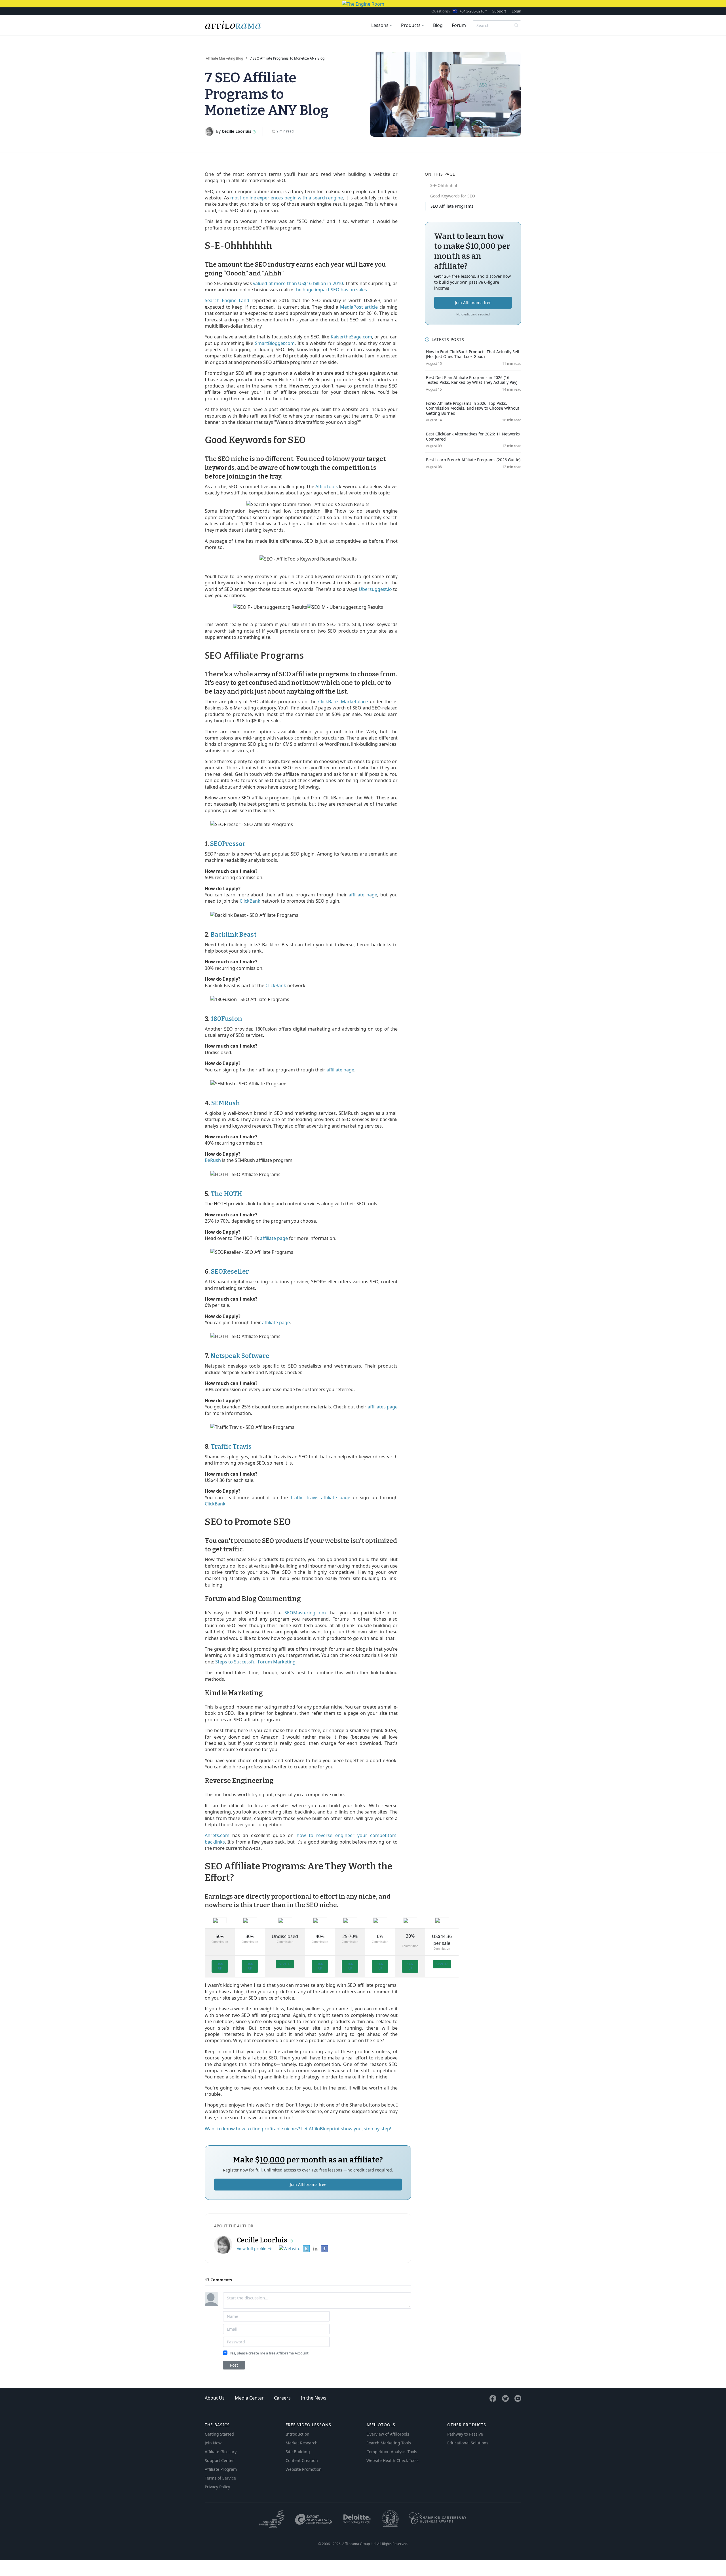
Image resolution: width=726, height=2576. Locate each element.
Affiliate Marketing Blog (224, 58)
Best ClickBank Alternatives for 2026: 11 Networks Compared (473, 436)
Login (516, 11)
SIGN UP (220, 1966)
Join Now (213, 2443)
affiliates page (383, 1407)
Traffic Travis (231, 1447)
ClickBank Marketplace (343, 702)
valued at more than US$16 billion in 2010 (298, 283)
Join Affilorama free (308, 2184)
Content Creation (302, 2460)
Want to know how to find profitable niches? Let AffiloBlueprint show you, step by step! (298, 2129)
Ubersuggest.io (375, 589)
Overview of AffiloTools (388, 2434)
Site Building (298, 2452)
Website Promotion (304, 2469)
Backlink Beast (234, 935)
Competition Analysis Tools (392, 2452)
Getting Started (219, 2434)
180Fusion (226, 1019)
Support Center (219, 2460)
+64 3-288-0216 (472, 11)
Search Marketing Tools (389, 2443)
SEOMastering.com (305, 1613)
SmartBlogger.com (275, 343)
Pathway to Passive (465, 2434)
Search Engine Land (227, 300)
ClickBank (250, 901)
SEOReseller (230, 1272)
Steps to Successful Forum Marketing (255, 1662)
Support (499, 11)
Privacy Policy (217, 2487)
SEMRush (226, 1103)
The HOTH (226, 1194)
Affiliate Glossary (221, 2452)
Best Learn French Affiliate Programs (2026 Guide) (473, 460)
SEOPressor (228, 844)
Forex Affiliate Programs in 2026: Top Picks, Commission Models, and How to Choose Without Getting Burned (473, 408)
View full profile (252, 2249)
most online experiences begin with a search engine (287, 198)
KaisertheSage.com (351, 337)
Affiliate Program (221, 2469)
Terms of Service (220, 2478)
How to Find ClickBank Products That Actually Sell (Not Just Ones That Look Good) (473, 354)
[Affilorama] (233, 25)
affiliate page (363, 895)
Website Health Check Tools (392, 2460)
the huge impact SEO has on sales (331, 290)
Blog (438, 25)
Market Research (302, 2443)
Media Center (249, 2398)
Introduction (297, 2434)
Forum (459, 25)
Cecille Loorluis (237, 131)
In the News (314, 2398)
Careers (282, 2398)
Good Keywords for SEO (453, 196)
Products (411, 25)
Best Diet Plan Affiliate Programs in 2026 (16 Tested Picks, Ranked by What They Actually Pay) (472, 380)
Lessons (380, 25)
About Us (215, 2398)
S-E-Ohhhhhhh (444, 185)
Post (234, 2365)
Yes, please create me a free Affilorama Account (269, 2353)
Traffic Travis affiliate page (320, 1497)
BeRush (213, 1160)
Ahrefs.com (217, 1835)
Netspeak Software (240, 1356)
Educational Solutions (468, 2443)
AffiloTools (327, 486)
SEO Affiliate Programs (452, 206)
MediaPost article (359, 307)
